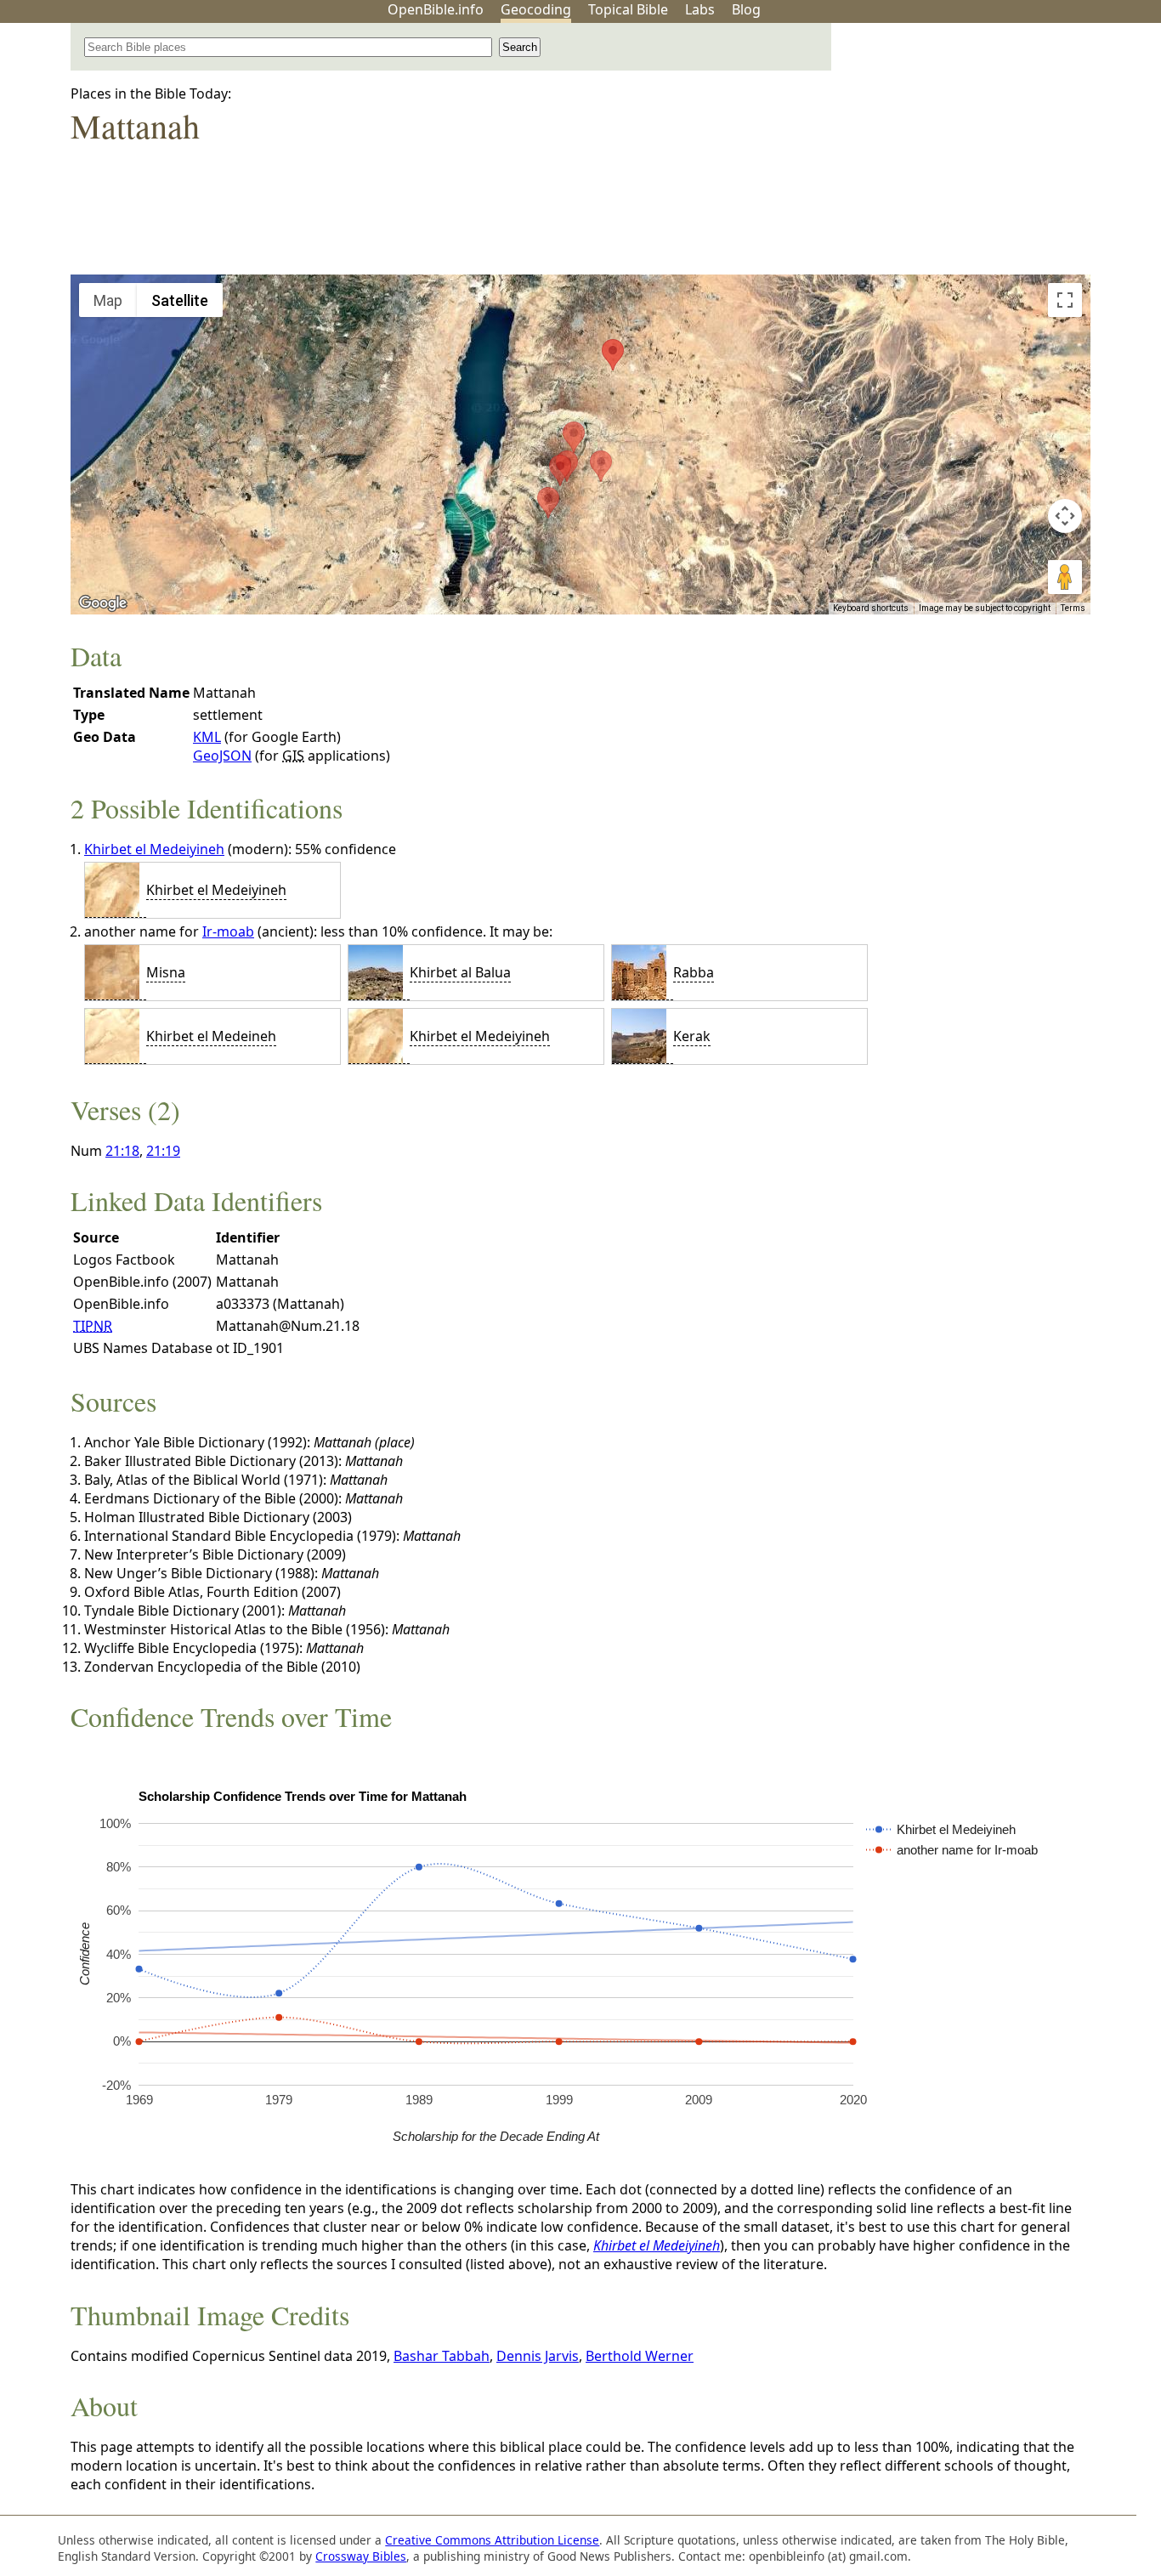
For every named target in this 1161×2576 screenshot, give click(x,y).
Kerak (692, 1036)
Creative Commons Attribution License (492, 2540)
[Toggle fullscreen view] (1065, 300)
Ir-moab (228, 931)
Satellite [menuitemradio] (180, 300)
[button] (560, 470)
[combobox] (288, 47)
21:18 (122, 1151)
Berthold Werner (640, 2356)
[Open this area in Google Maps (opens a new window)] (103, 603)
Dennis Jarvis (538, 2356)
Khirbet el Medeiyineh (154, 849)
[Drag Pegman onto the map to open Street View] (1065, 577)
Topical (628, 9)
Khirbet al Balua (460, 972)
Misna (166, 972)
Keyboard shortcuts (871, 608)
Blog (746, 9)
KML (207, 737)
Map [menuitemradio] (108, 300)
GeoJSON (222, 756)
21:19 (163, 1151)
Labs (700, 9)
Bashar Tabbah (442, 2356)
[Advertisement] (989, 156)
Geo (536, 9)
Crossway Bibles (361, 2556)
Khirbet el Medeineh (211, 1036)
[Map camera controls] (1065, 516)
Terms (1073, 608)
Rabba (694, 972)
